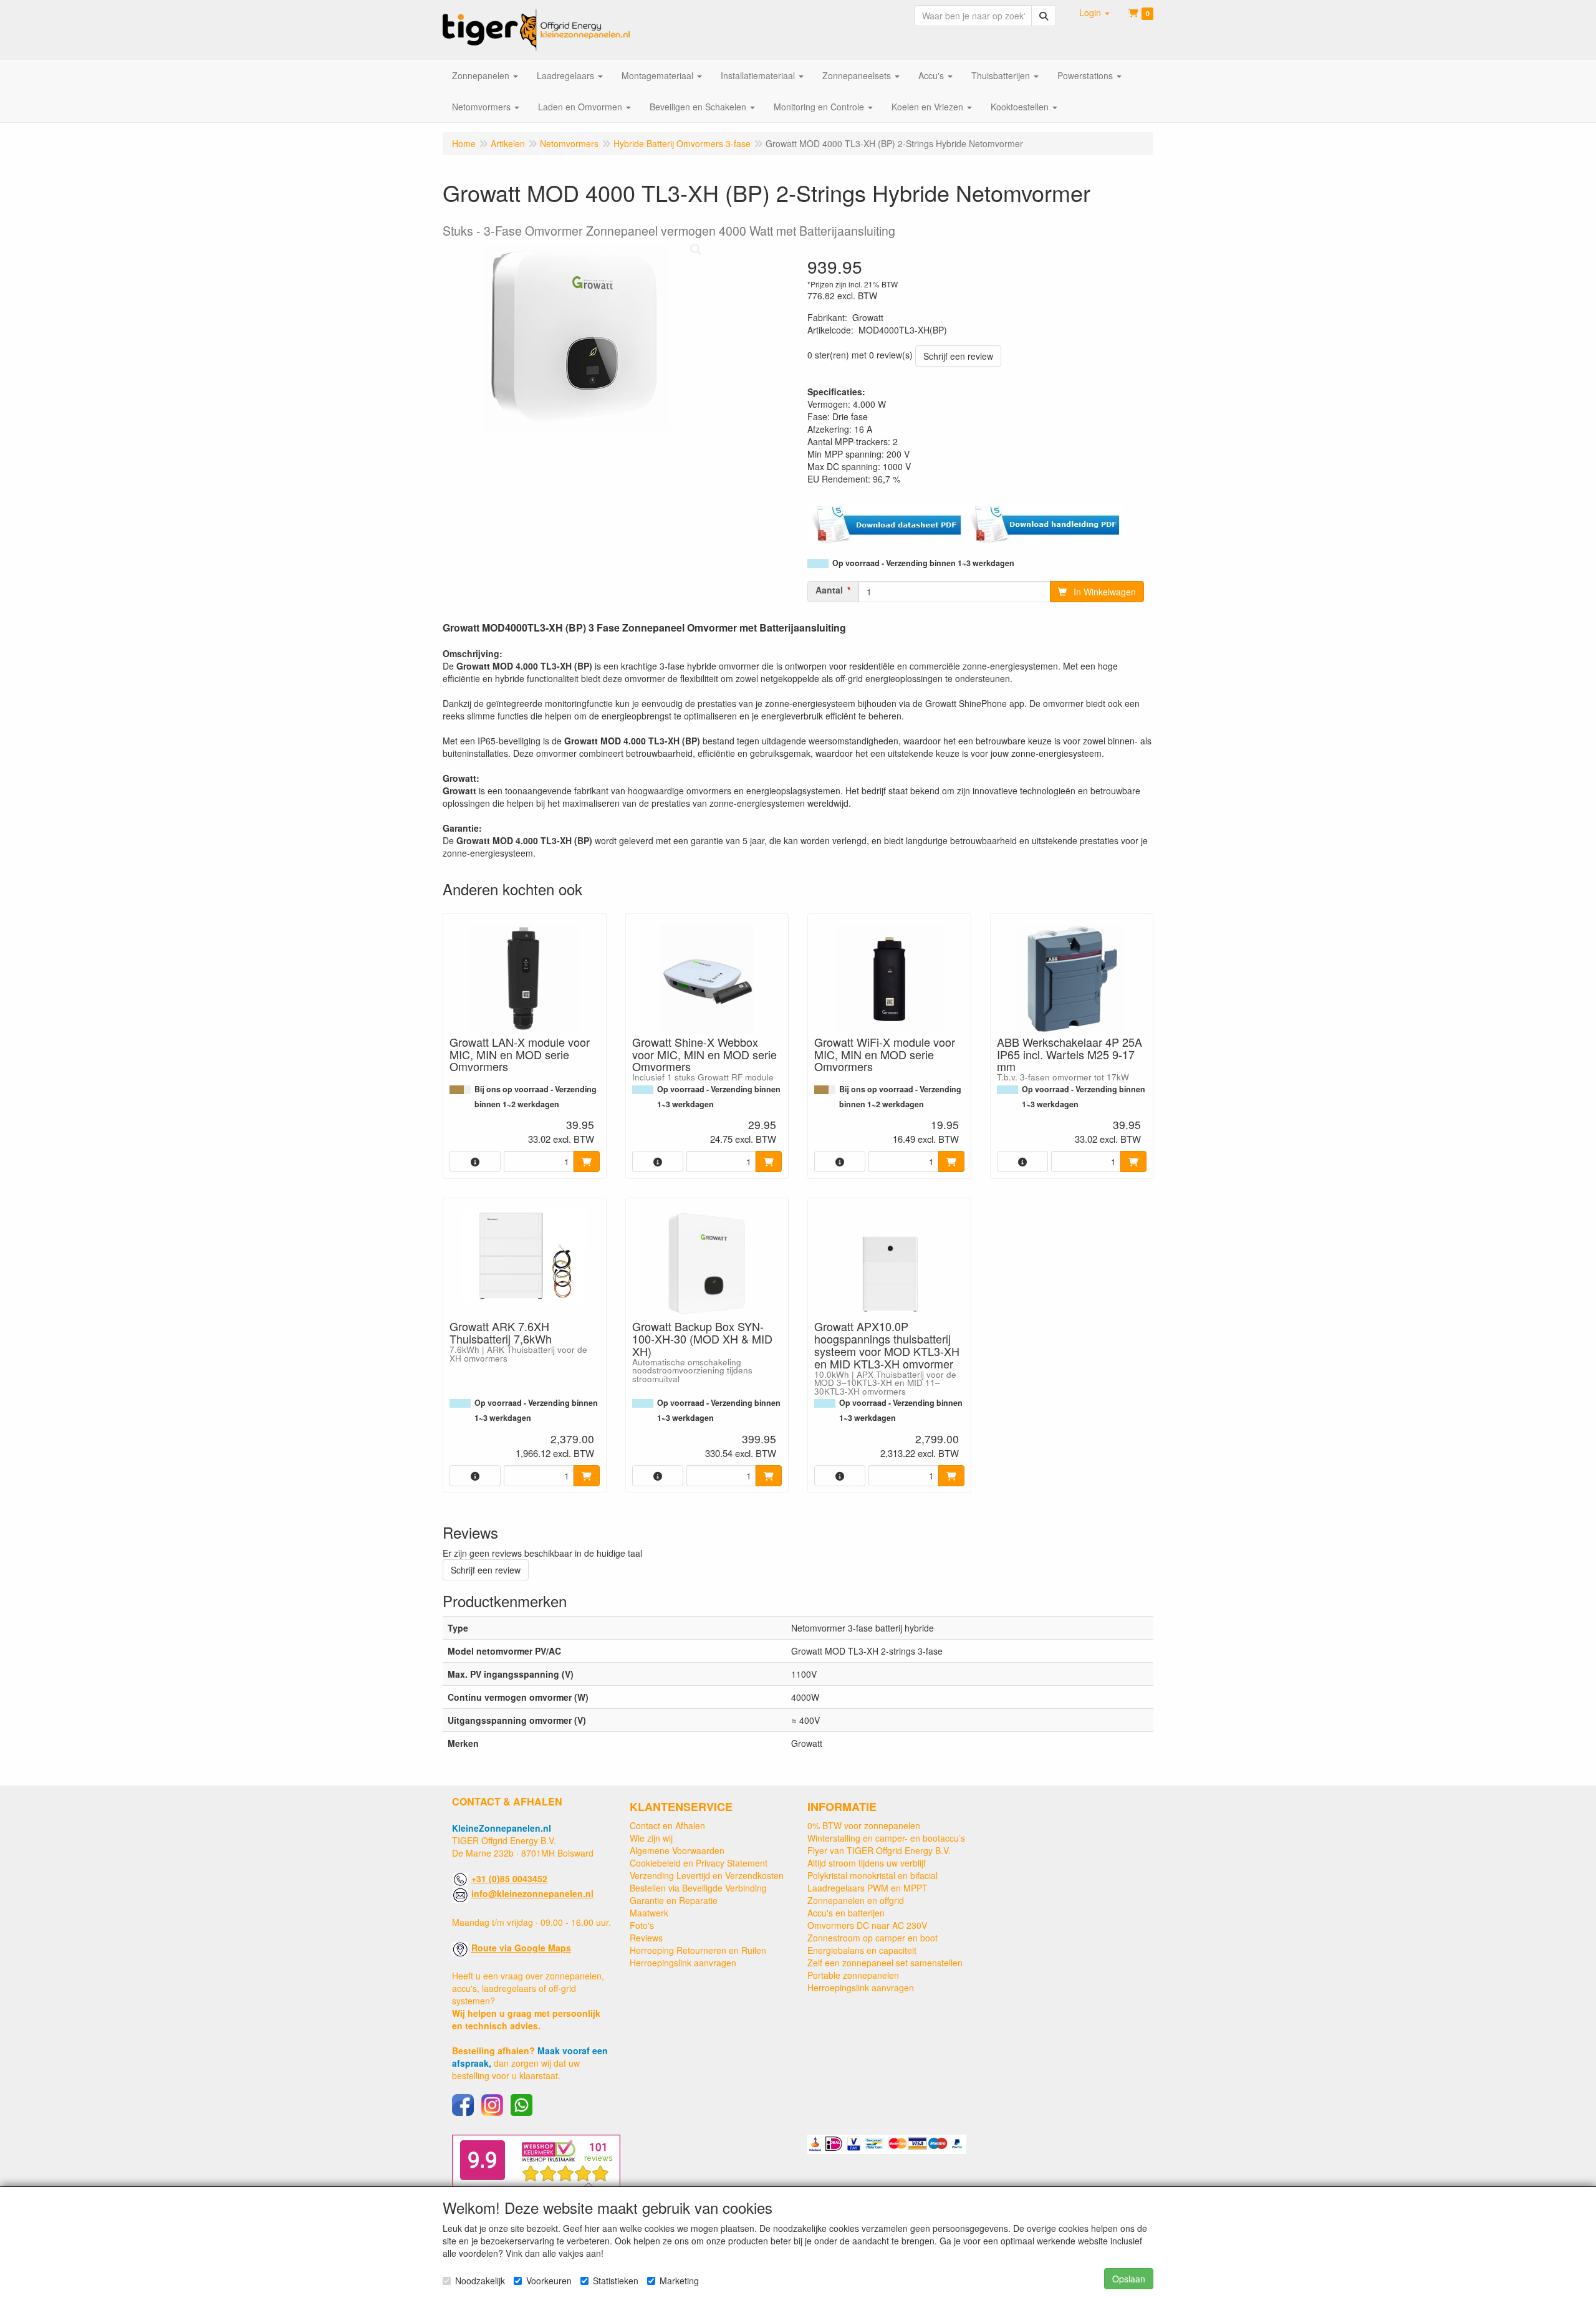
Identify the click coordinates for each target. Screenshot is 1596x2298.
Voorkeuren (549, 2281)
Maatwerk (649, 1913)
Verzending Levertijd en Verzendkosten (707, 1875)
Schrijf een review (958, 356)
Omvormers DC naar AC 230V (867, 1925)
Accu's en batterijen (846, 1913)
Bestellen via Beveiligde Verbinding (698, 1888)
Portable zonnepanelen (853, 1975)
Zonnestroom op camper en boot (873, 1938)
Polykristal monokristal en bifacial (873, 1875)
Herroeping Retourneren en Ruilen (698, 1950)
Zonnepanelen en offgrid (856, 1900)
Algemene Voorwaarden (677, 1850)
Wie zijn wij (651, 1838)
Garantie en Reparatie (674, 1900)
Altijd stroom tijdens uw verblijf (867, 1863)
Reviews (646, 1938)
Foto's (642, 1925)
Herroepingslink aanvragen (683, 1963)
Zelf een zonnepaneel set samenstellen (885, 1963)
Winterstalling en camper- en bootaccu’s (886, 1838)
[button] (1094, 12)
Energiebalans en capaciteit (862, 1950)
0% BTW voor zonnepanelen (864, 1825)
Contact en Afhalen (667, 1825)
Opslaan (1129, 2279)
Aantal (829, 590)
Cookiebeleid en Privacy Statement (699, 1863)
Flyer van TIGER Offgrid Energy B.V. (879, 1850)
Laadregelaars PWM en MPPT (868, 1888)
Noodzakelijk (480, 2281)
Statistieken (616, 2281)
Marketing (679, 2281)
